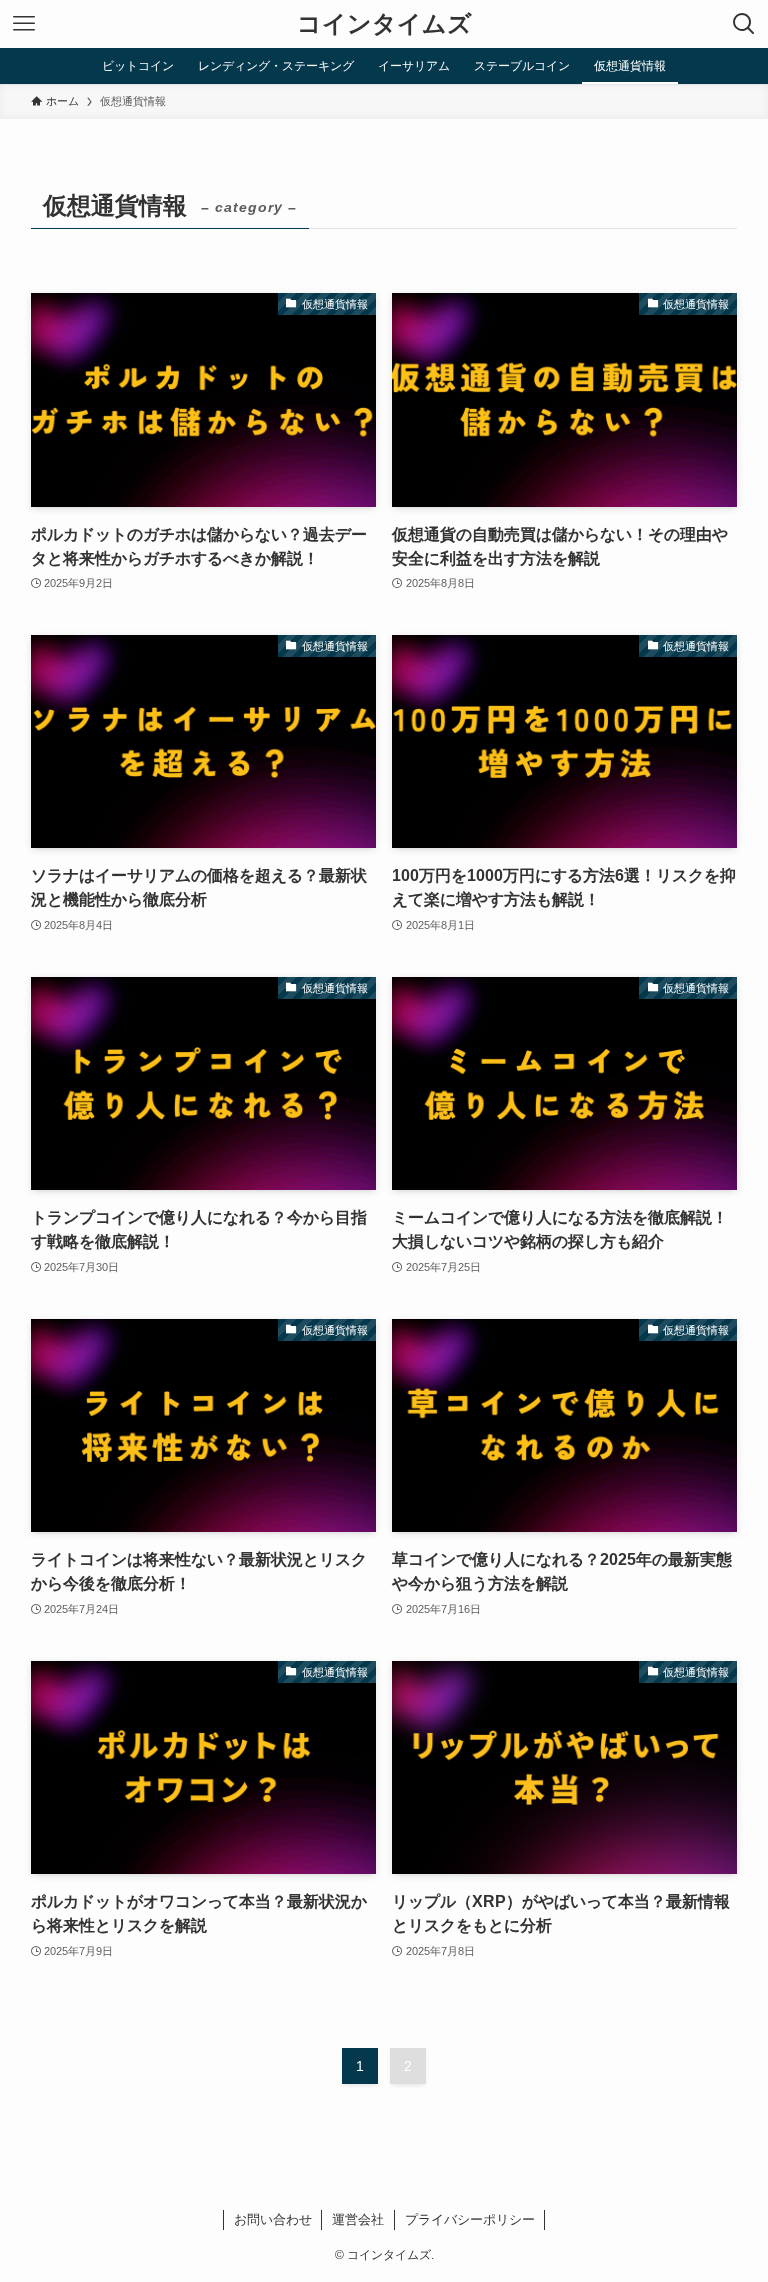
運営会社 (358, 2219)
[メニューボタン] (24, 24)
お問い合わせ (273, 2219)
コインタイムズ (384, 24)
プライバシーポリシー (470, 2219)
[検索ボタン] (744, 24)
